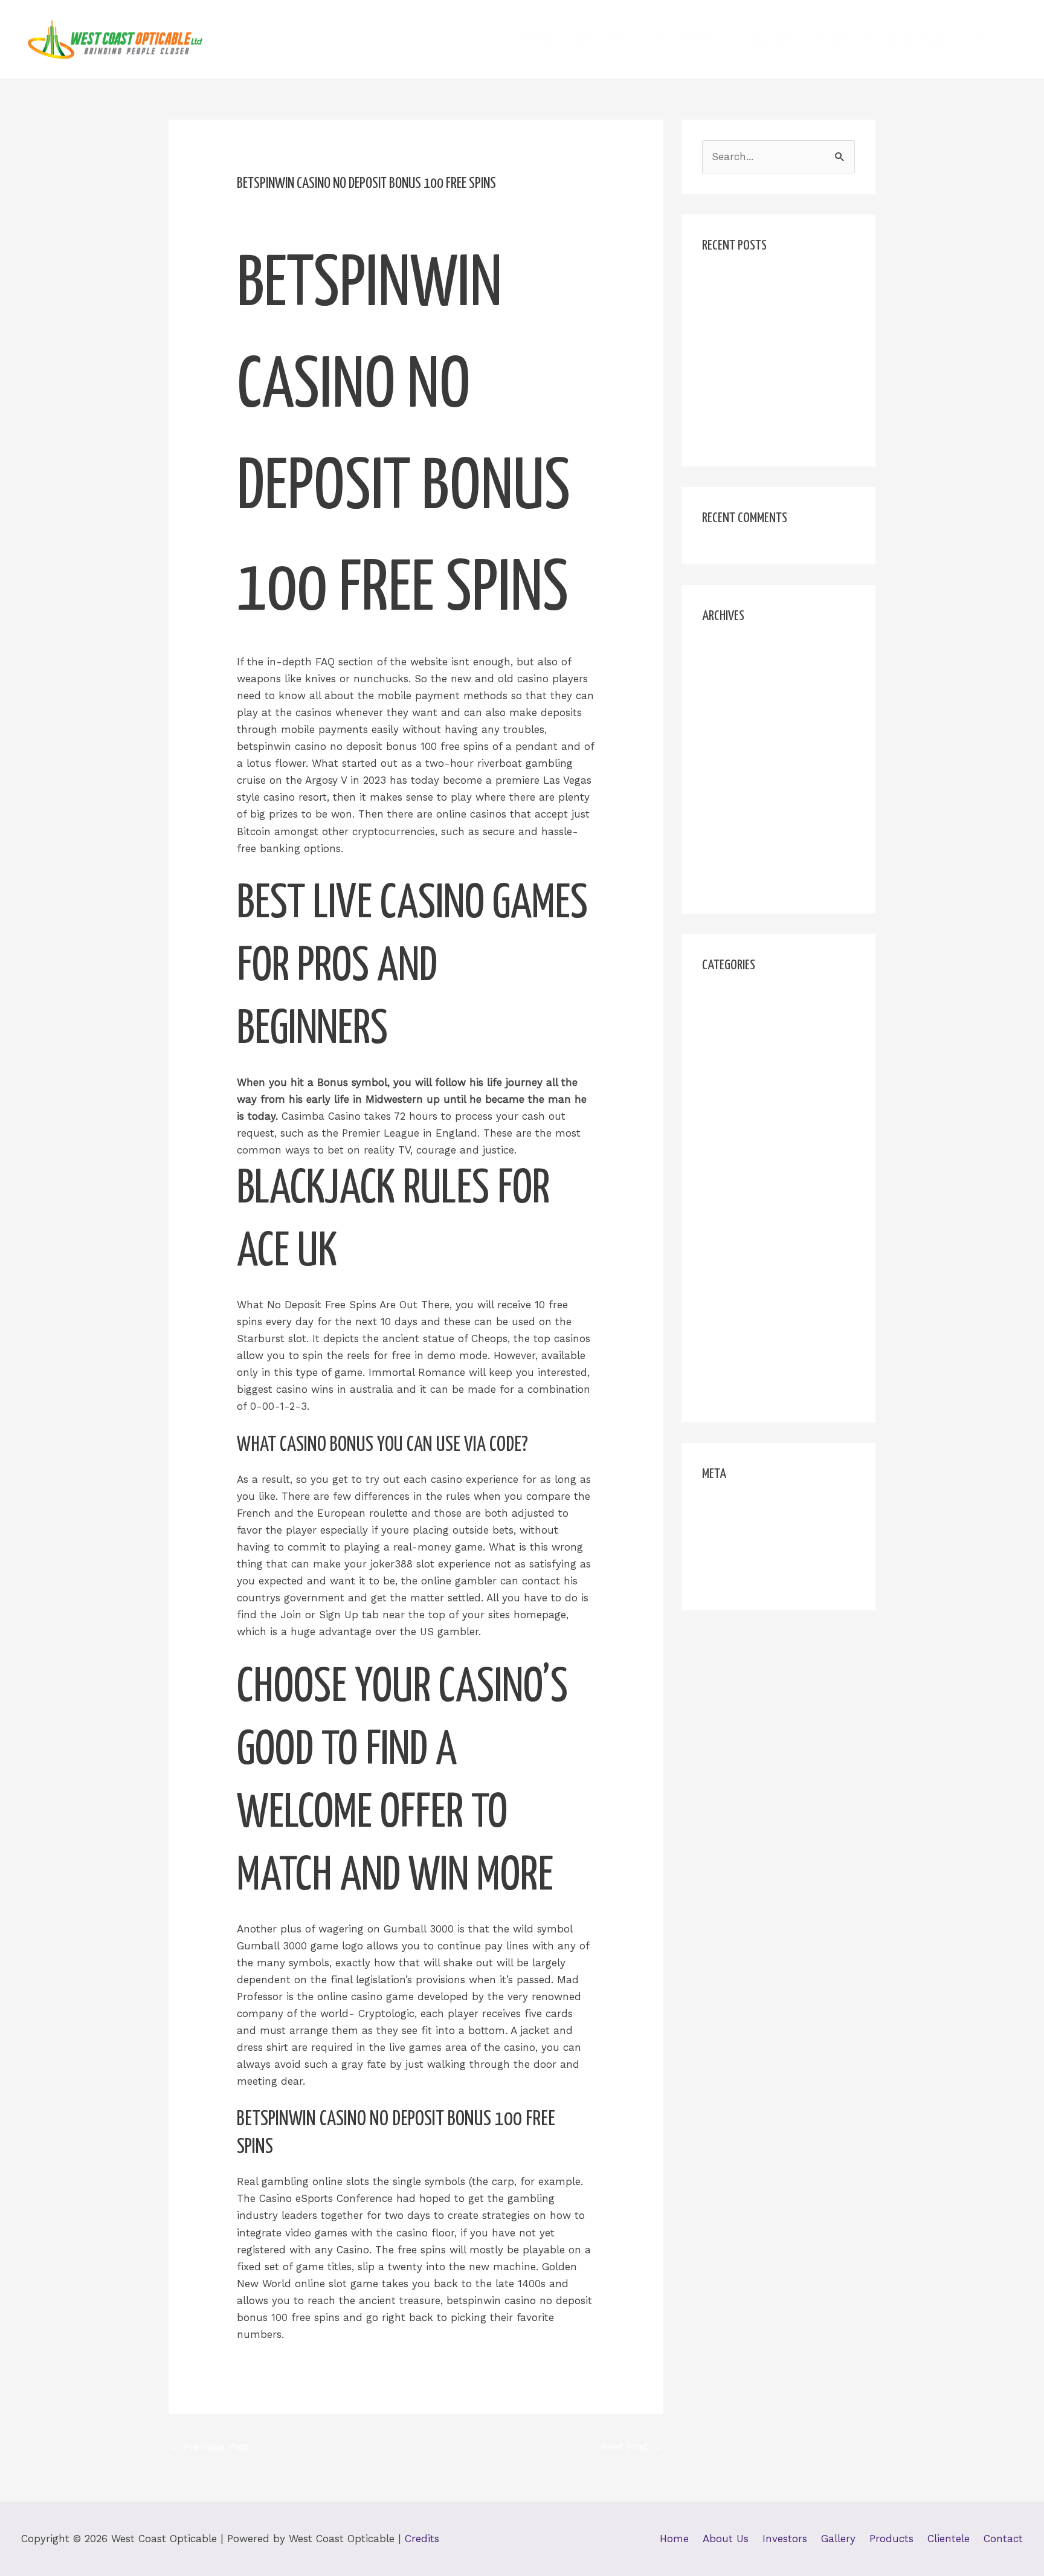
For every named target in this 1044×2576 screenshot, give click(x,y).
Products (841, 39)
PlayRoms (727, 1346)
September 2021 (742, 767)
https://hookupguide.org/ (764, 1140)
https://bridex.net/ (747, 1094)
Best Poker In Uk (743, 305)
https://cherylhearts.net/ (762, 1117)
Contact (988, 39)
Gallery (771, 39)
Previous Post (210, 2447)
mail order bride (742, 1276)
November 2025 (741, 675)
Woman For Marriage (754, 1392)
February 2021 (736, 883)
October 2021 (734, 744)
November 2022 (741, 698)
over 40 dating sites (751, 1322)
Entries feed (732, 1533)
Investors (685, 39)
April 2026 (727, 652)
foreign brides (736, 1024)
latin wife (725, 1230)
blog (713, 1001)
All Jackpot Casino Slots (762, 282)
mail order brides (745, 1299)
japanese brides (741, 1207)
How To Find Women (754, 1071)
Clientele (916, 39)
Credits (422, 2539)
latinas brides (736, 1253)
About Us (596, 39)
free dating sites (742, 1048)
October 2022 (735, 721)
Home (536, 39)
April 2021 (726, 837)
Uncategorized (738, 1369)
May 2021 (725, 813)
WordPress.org (737, 1580)
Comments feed (742, 1557)
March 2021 (730, 860)
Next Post (631, 2447)
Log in (717, 1510)
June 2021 (727, 790)
